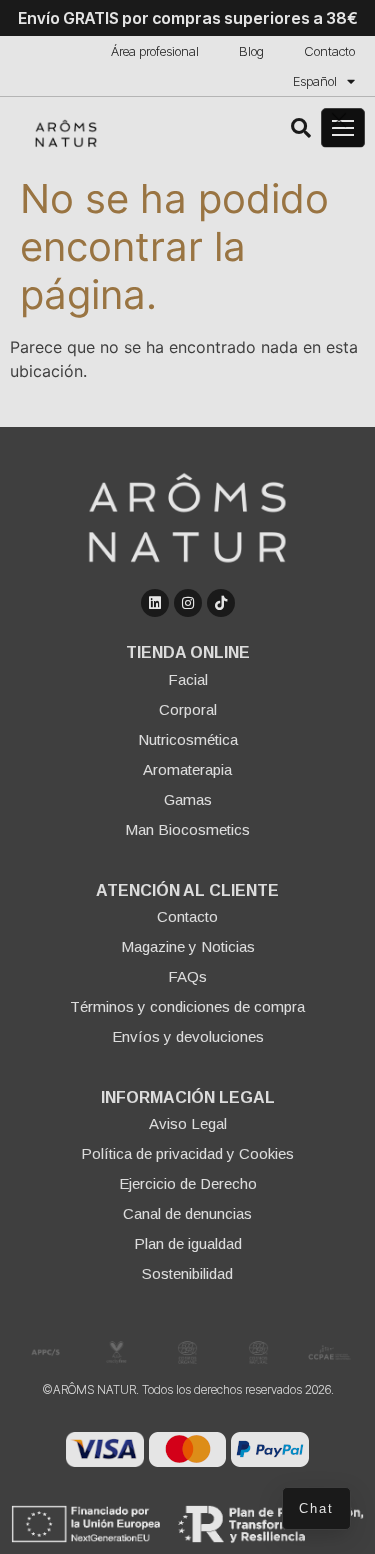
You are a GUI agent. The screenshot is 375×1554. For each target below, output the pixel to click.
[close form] (339, 120)
